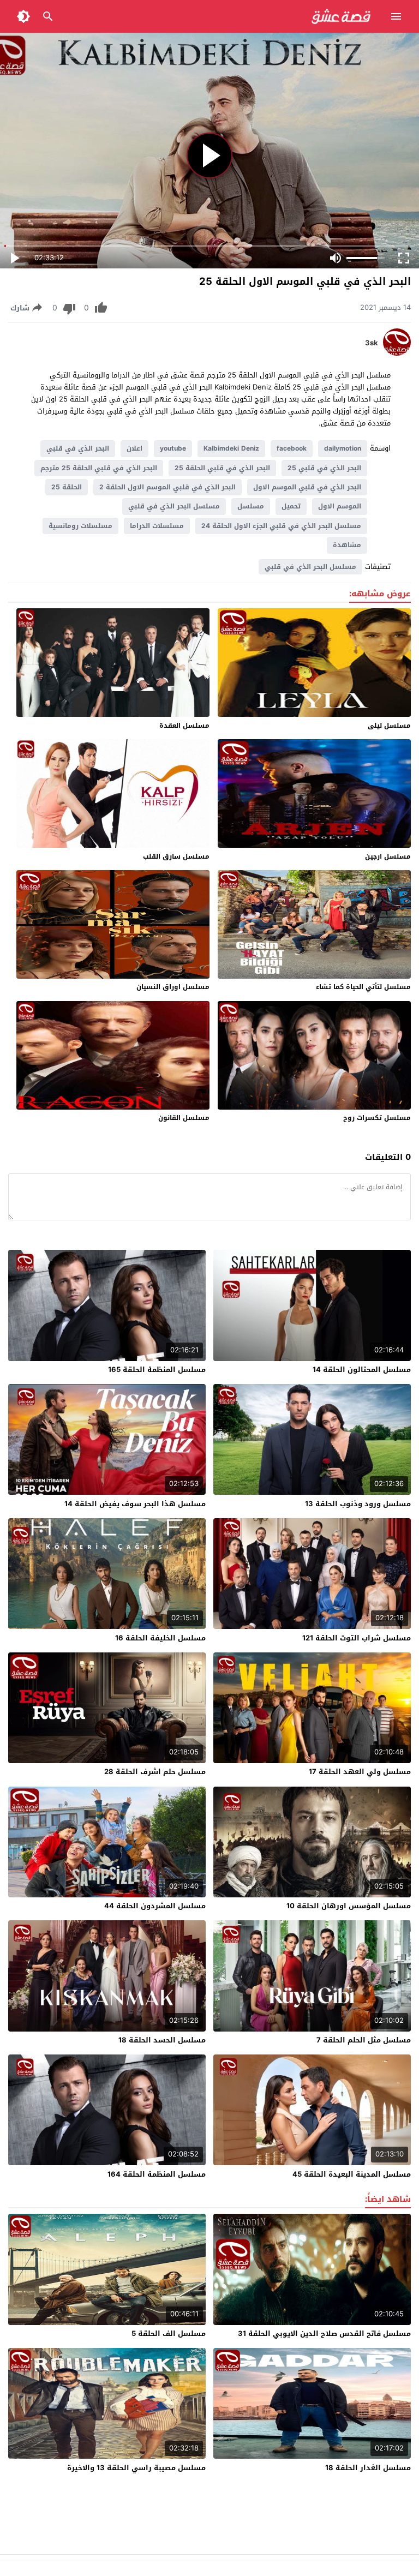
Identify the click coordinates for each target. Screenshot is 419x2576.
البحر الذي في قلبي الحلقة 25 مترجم (99, 468)
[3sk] (397, 353)
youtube (173, 448)
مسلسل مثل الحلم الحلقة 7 (364, 2040)
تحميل (291, 506)
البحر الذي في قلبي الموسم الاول (307, 487)
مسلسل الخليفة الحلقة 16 (160, 1638)
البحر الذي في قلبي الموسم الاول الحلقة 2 (167, 487)
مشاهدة (347, 545)
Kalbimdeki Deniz (231, 448)
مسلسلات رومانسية (80, 526)
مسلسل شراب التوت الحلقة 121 (357, 1638)
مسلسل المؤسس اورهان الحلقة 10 (349, 1906)
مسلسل (251, 506)
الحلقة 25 (67, 487)
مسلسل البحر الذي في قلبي (174, 506)
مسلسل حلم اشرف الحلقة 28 (155, 1772)
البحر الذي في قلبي (78, 448)
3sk (372, 343)
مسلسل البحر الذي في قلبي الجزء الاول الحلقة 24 (281, 526)
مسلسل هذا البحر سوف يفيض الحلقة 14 (135, 1504)
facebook (292, 448)
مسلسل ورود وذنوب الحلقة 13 (358, 1504)
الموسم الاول (340, 506)
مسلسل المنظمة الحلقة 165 (157, 1370)
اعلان (134, 448)
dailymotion (343, 448)
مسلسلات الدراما (157, 526)
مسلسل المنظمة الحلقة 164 (157, 2174)
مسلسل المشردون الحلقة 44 (155, 1906)
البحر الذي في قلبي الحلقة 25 (222, 468)
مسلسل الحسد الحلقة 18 (162, 2040)
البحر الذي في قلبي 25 (324, 468)
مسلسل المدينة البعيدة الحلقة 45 (352, 2174)
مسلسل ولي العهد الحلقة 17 (360, 1772)
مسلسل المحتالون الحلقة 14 (362, 1370)
